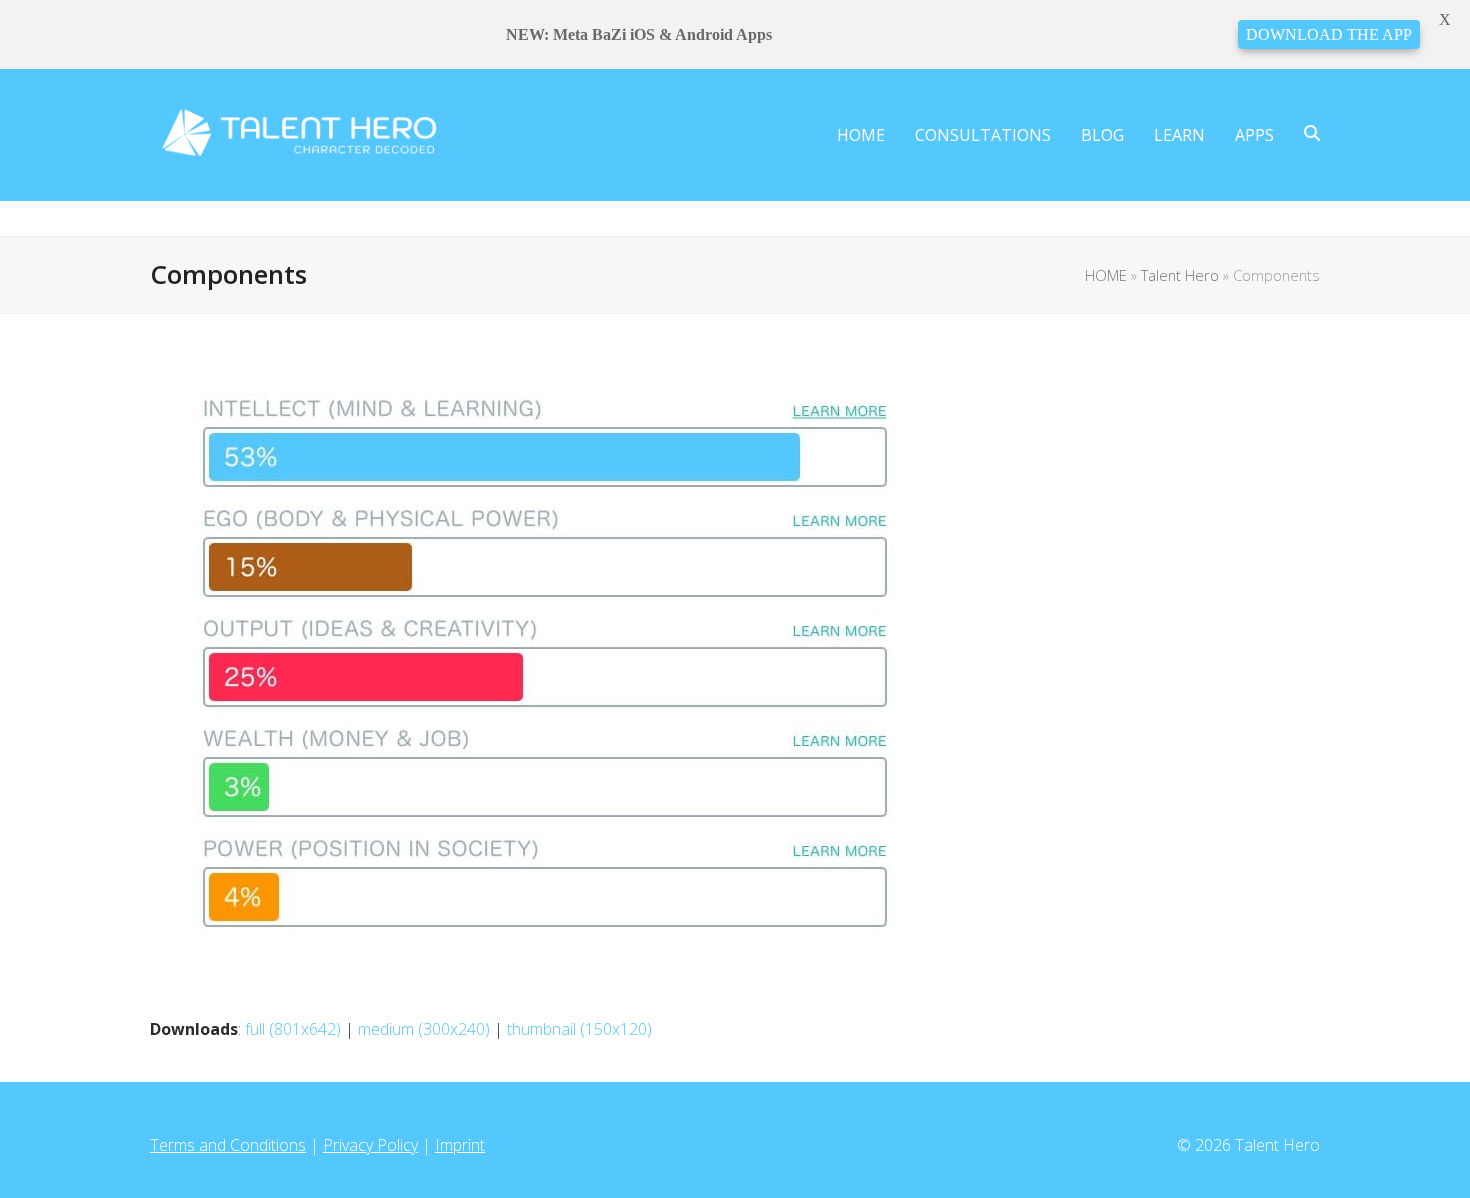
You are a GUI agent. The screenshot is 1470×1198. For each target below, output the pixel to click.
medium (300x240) (424, 1029)
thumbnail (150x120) (579, 1029)
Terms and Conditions (228, 1145)
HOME (1106, 275)
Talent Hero (1180, 275)
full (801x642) (293, 1029)
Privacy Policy (370, 1145)
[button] (1312, 135)
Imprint (460, 1145)
